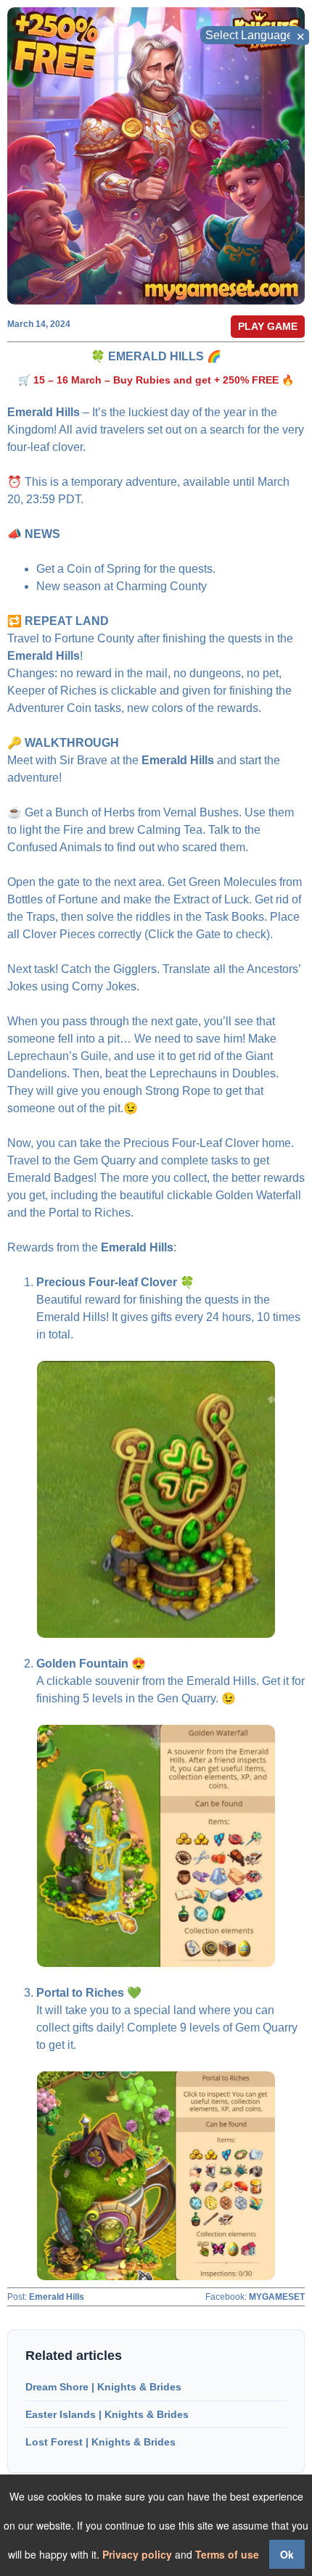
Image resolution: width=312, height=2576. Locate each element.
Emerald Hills (57, 2297)
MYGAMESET (277, 2297)
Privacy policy (137, 2554)
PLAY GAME (268, 326)
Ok (287, 2554)
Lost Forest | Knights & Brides (100, 2442)
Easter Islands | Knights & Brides (107, 2414)
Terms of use (227, 2554)
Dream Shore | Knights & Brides (103, 2387)
